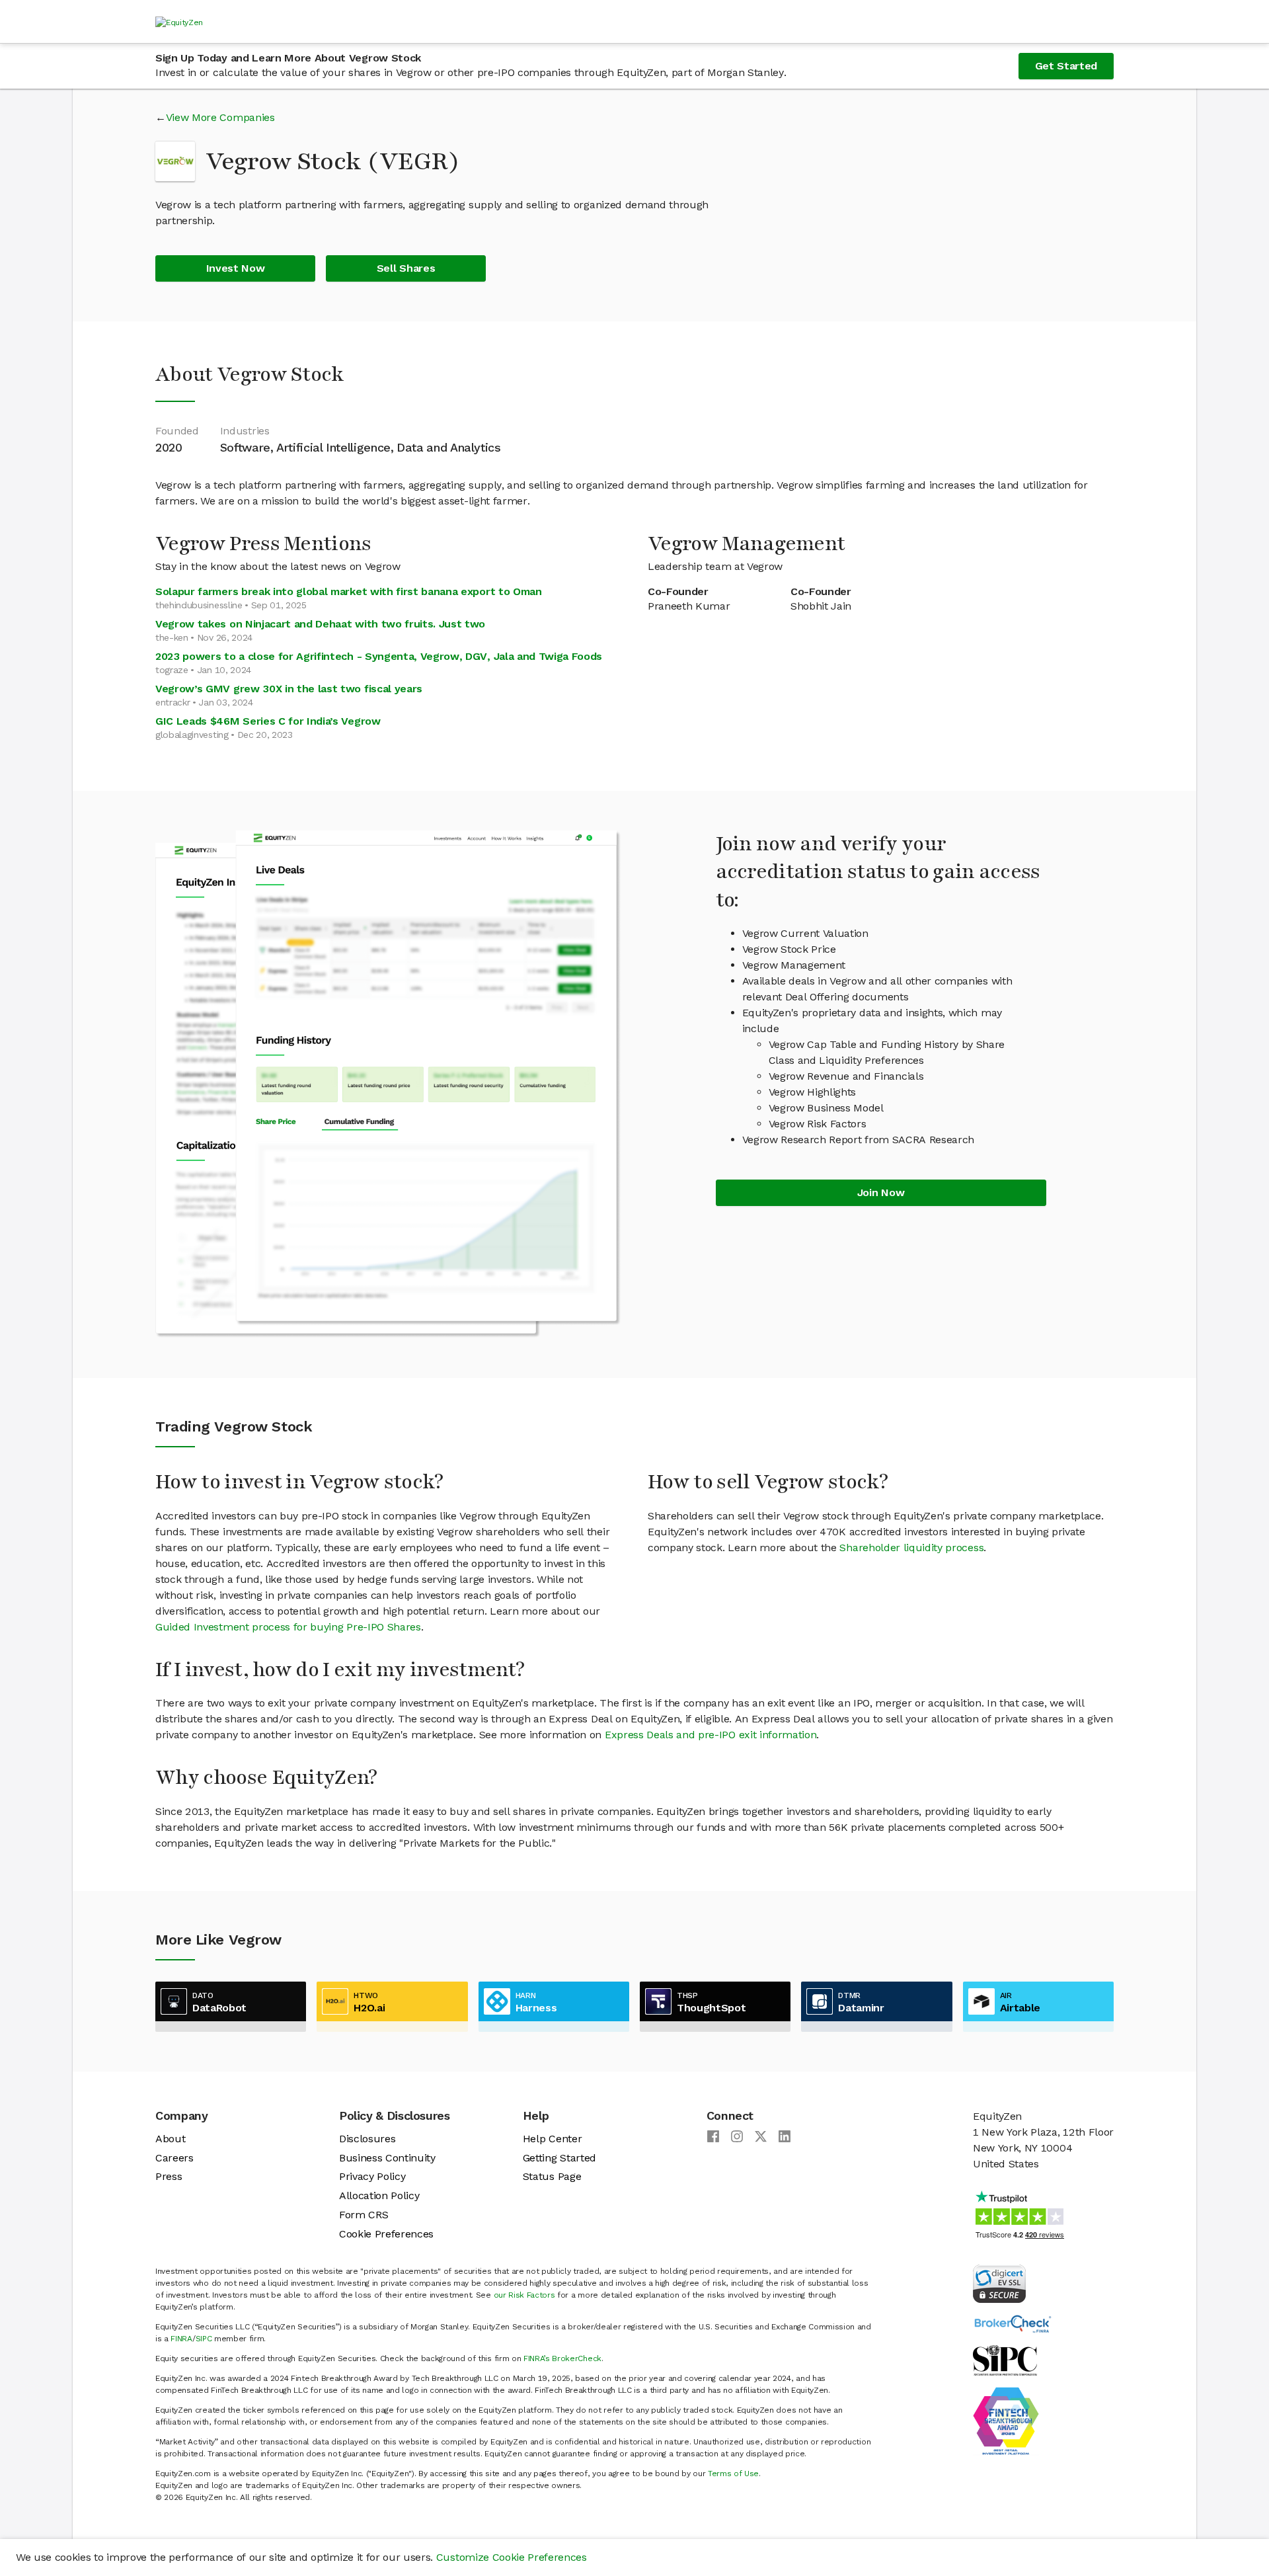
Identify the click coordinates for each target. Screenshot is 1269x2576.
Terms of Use (733, 2474)
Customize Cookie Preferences (512, 2557)
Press (169, 2176)
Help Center (552, 2139)
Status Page (552, 2176)
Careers (174, 2158)
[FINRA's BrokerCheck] (1013, 2323)
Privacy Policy (372, 2176)
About (170, 2139)
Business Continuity (387, 2158)
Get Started (1066, 66)
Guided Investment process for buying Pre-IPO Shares (288, 1627)
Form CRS (364, 2215)
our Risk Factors (524, 2295)
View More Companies (220, 117)
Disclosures (367, 2139)
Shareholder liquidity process (911, 1548)
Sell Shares (406, 268)
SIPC (204, 2339)
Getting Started (559, 2158)
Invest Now (236, 268)
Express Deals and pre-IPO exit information (711, 1735)
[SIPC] (1005, 2359)
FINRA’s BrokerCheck (562, 2358)
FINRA (181, 2339)
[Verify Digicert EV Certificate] (999, 2283)
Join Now (881, 1192)
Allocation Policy (379, 2195)
